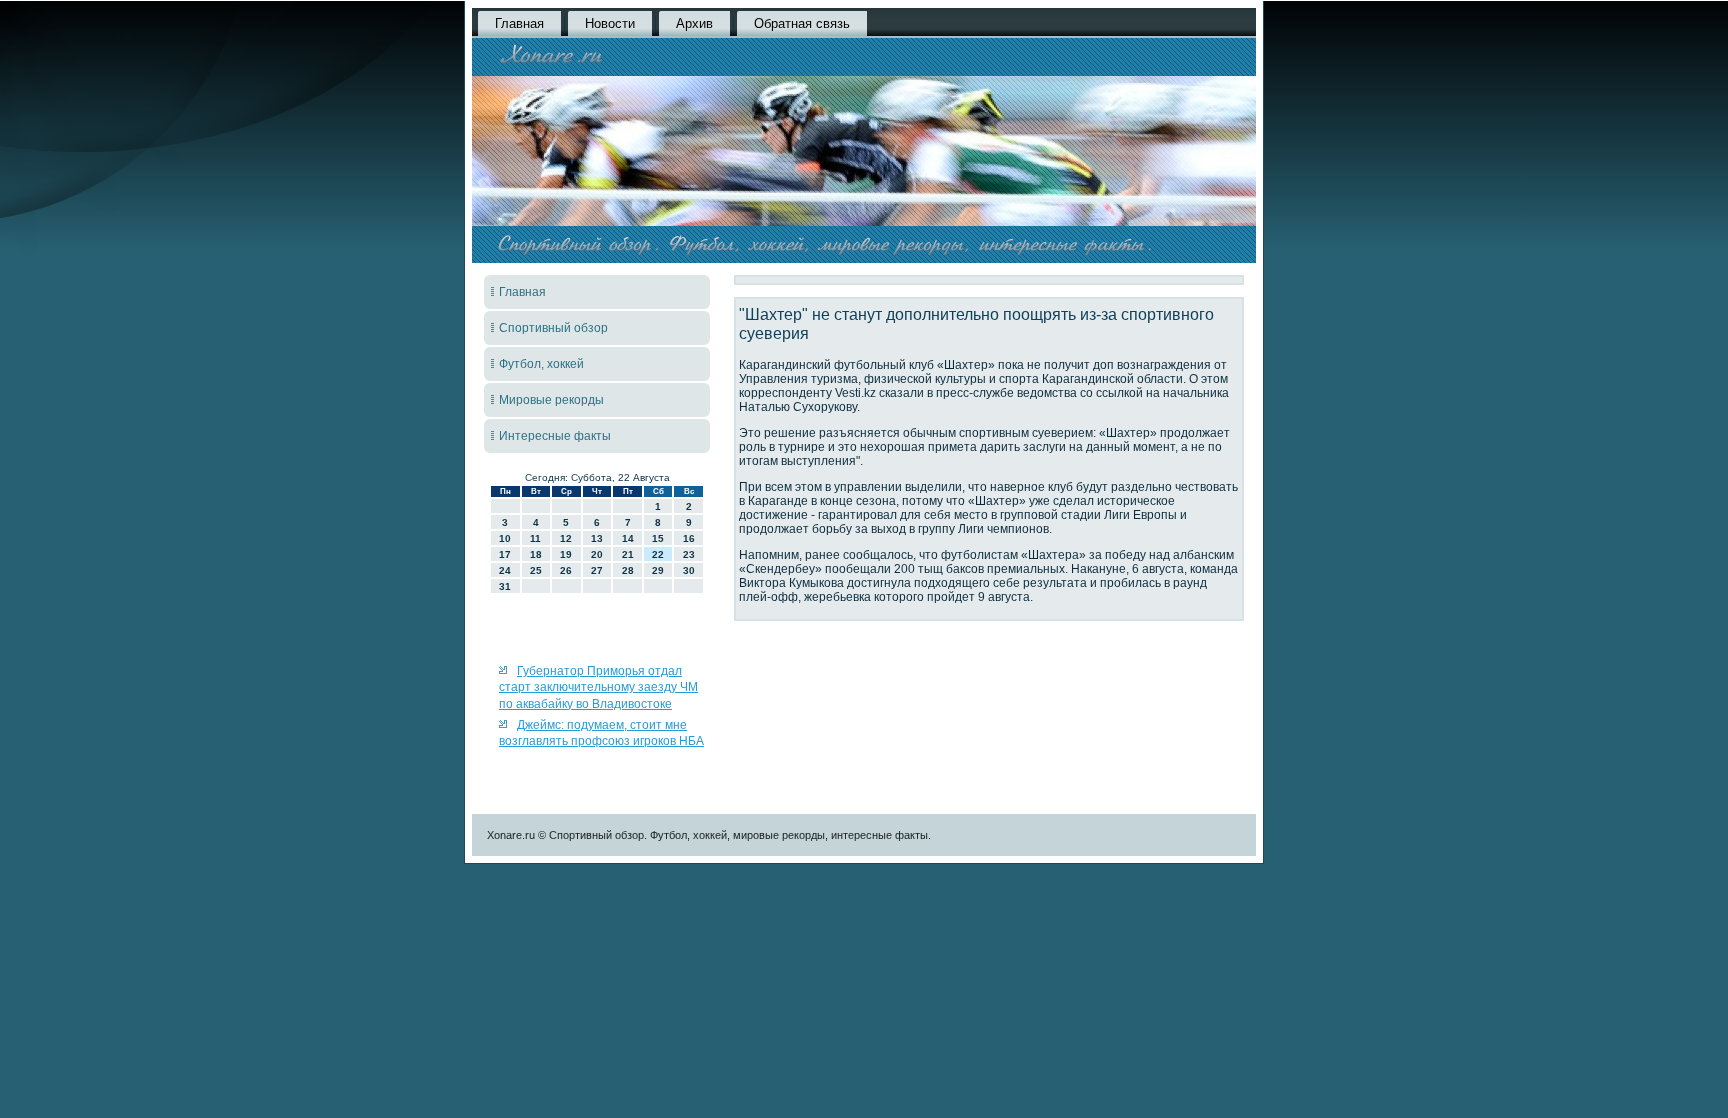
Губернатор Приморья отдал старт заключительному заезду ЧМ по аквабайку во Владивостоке (598, 687)
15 (658, 538)
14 (628, 538)
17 (505, 554)
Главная (519, 23)
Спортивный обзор (553, 328)
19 (566, 554)
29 (658, 570)
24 (505, 570)
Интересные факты (555, 436)
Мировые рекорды (551, 400)
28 (628, 570)
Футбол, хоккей (541, 364)
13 (597, 538)
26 (566, 570)
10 (505, 538)
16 (689, 538)
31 (505, 586)
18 (536, 554)
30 (689, 570)
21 (628, 554)
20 (597, 554)
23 (689, 554)
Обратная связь (802, 23)
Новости (610, 23)
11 (535, 538)
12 (566, 538)
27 (597, 570)
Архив (694, 23)
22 (658, 554)
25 (536, 570)
